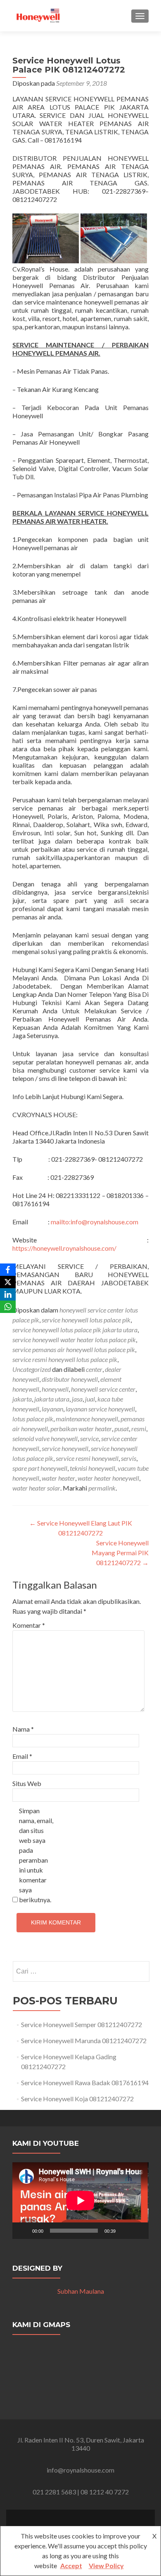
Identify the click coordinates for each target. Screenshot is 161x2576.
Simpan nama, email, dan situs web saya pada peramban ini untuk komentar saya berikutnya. (36, 1855)
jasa (77, 1399)
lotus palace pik (33, 1419)
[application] (80, 2201)
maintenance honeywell (87, 1419)
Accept (71, 2565)
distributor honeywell (70, 1379)
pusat (122, 1429)
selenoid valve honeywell (45, 1438)
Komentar (29, 1625)
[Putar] (23, 2231)
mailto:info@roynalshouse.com (95, 1222)
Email (22, 1756)
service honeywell (65, 1448)
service (89, 1438)
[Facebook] (8, 1270)
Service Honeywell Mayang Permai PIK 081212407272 (120, 1553)
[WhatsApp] (8, 1307)
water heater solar (36, 1488)
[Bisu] (125, 2231)
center (94, 1369)
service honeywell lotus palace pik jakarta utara (75, 1330)
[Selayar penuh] (138, 2231)
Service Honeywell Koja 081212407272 (77, 2099)
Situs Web (27, 1783)
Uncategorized (32, 1369)
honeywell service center (103, 1389)
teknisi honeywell (92, 1468)
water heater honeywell (108, 1478)
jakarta (22, 1399)
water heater (58, 1478)
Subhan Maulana (81, 2291)
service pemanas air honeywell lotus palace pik (74, 1349)
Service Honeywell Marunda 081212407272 (84, 2040)
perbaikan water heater (81, 1429)
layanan (52, 1409)
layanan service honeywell (100, 1409)
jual (90, 1399)
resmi (139, 1429)
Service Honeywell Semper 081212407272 (82, 2024)
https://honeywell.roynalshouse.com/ (64, 1248)
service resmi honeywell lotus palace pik (65, 1359)
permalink (102, 1488)
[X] (8, 1282)
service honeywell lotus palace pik (86, 1320)
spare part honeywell (40, 1468)
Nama (23, 1729)
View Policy (106, 2565)
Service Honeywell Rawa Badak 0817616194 (85, 2083)
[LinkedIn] (8, 1294)
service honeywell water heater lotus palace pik (74, 1340)
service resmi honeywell (87, 1458)
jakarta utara (52, 1399)
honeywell (55, 1389)
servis (129, 1458)
